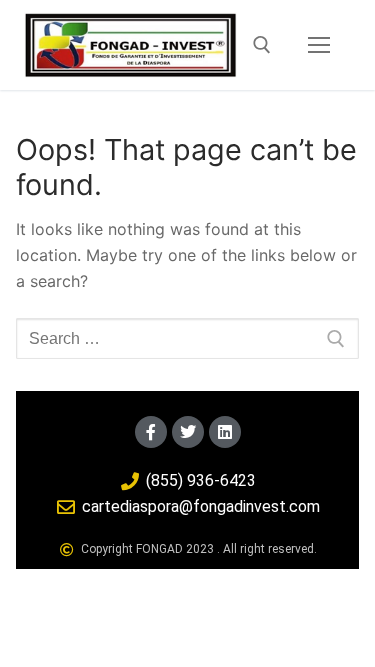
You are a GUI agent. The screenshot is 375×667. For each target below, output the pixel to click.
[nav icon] (319, 45)
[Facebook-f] (151, 432)
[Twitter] (188, 432)
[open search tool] (262, 45)
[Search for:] (187, 339)
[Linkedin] (225, 432)
